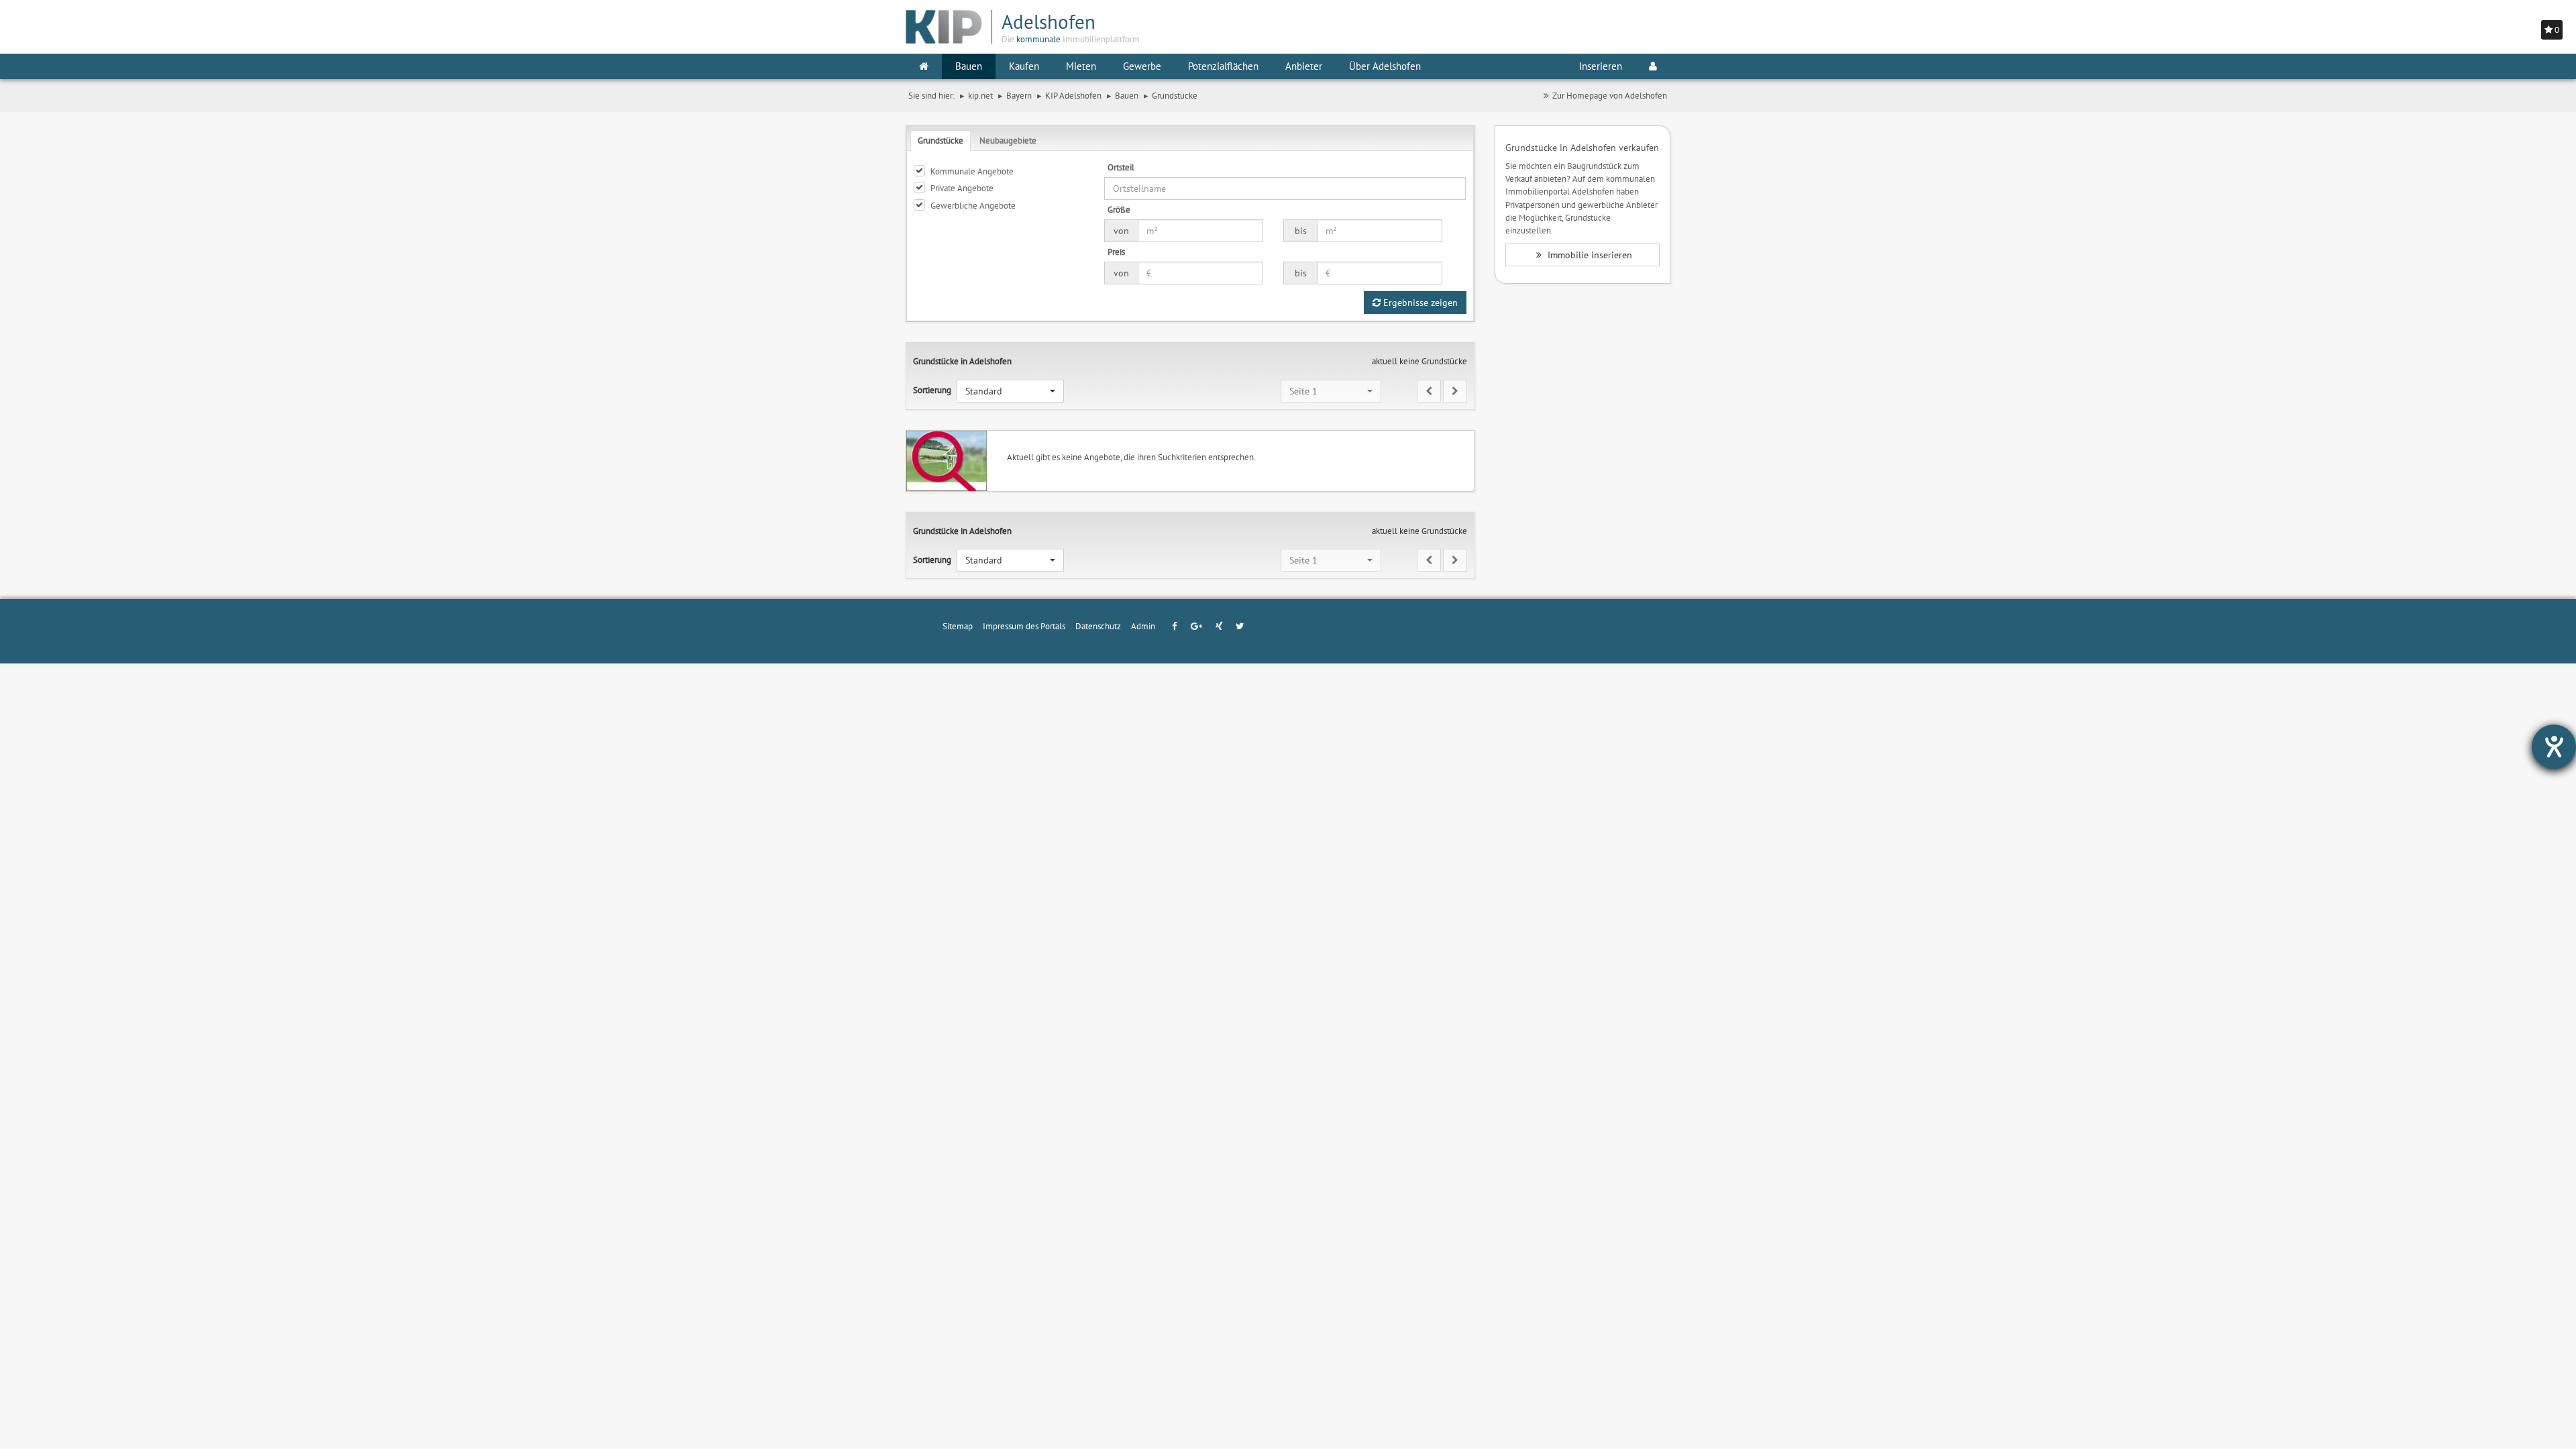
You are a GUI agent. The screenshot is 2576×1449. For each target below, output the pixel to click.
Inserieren (1601, 66)
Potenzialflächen (1223, 66)
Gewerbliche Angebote (973, 205)
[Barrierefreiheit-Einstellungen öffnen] (2554, 747)
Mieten (1081, 66)
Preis (1116, 252)
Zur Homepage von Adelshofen (1610, 95)
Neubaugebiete (1008, 140)
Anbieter (1304, 66)
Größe (1119, 209)
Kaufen (1024, 66)
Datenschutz (1098, 626)
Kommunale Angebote (972, 171)
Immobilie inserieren (1589, 255)
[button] (1010, 391)
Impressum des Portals (1024, 626)
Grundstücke (941, 140)
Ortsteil (1121, 167)
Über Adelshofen (1385, 66)
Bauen (969, 66)
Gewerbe (1142, 66)
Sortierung (932, 390)
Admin (1143, 626)
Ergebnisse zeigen (1419, 303)
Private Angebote (962, 188)
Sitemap (958, 626)
